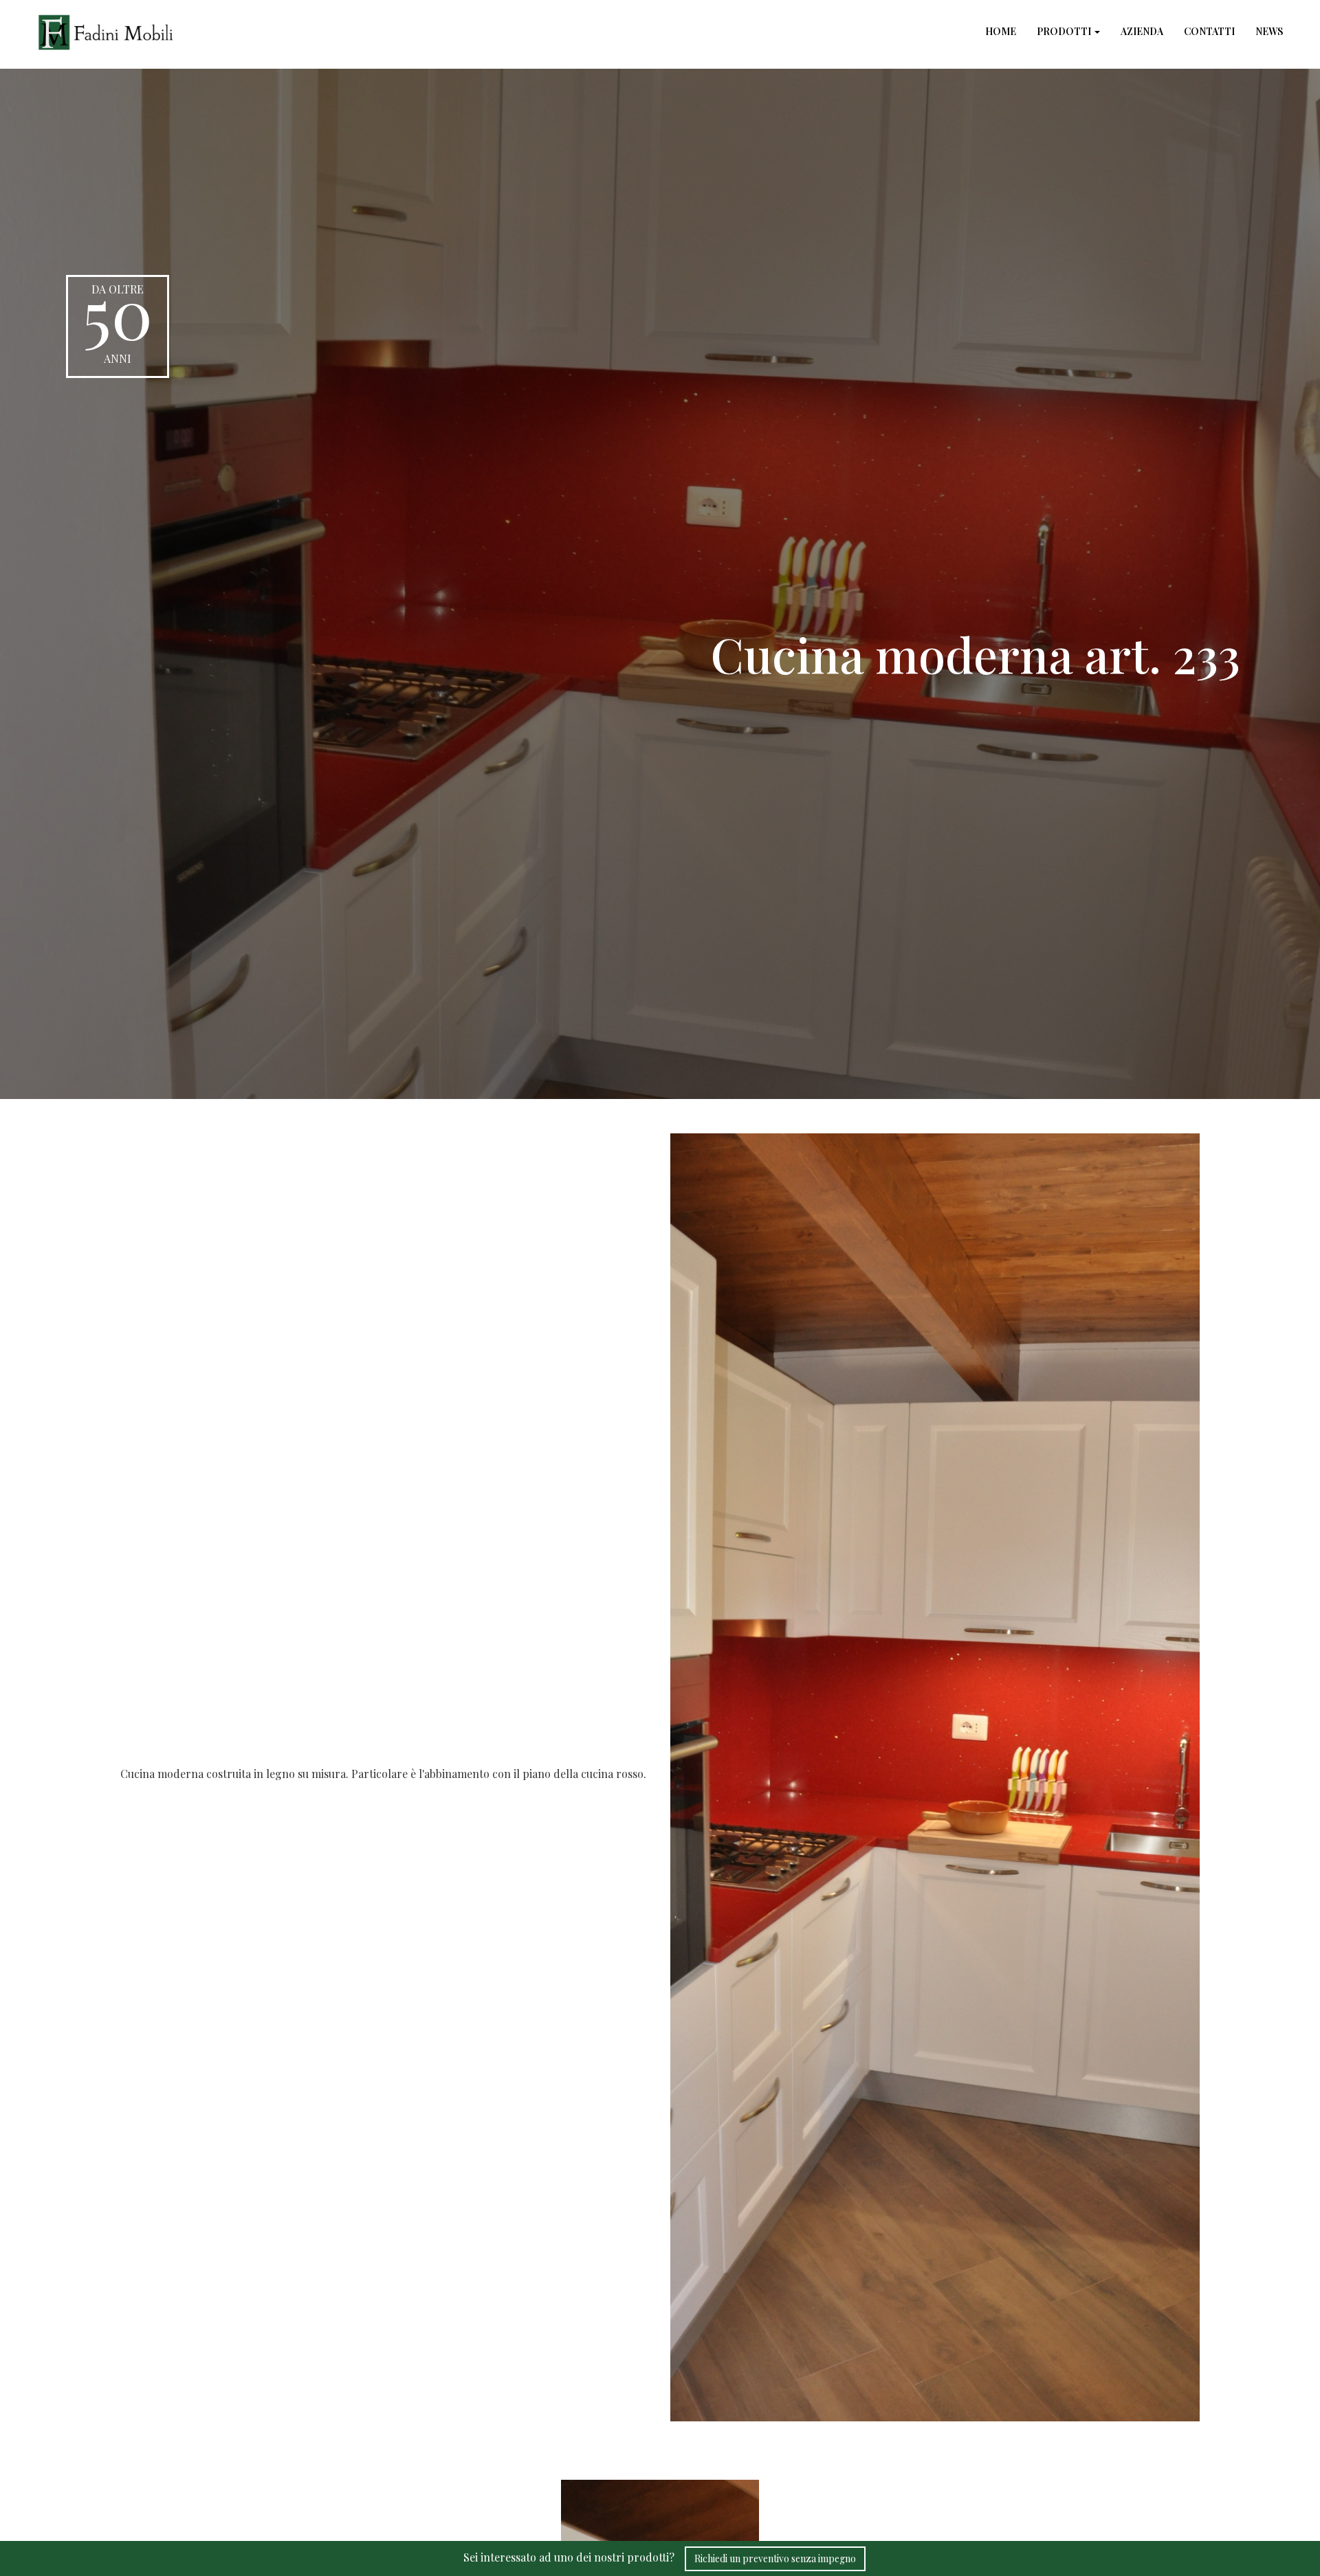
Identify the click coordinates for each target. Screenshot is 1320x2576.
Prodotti (1065, 31)
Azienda (1142, 31)
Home (1001, 31)
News (1269, 31)
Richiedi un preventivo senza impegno (775, 2558)
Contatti (1209, 31)
